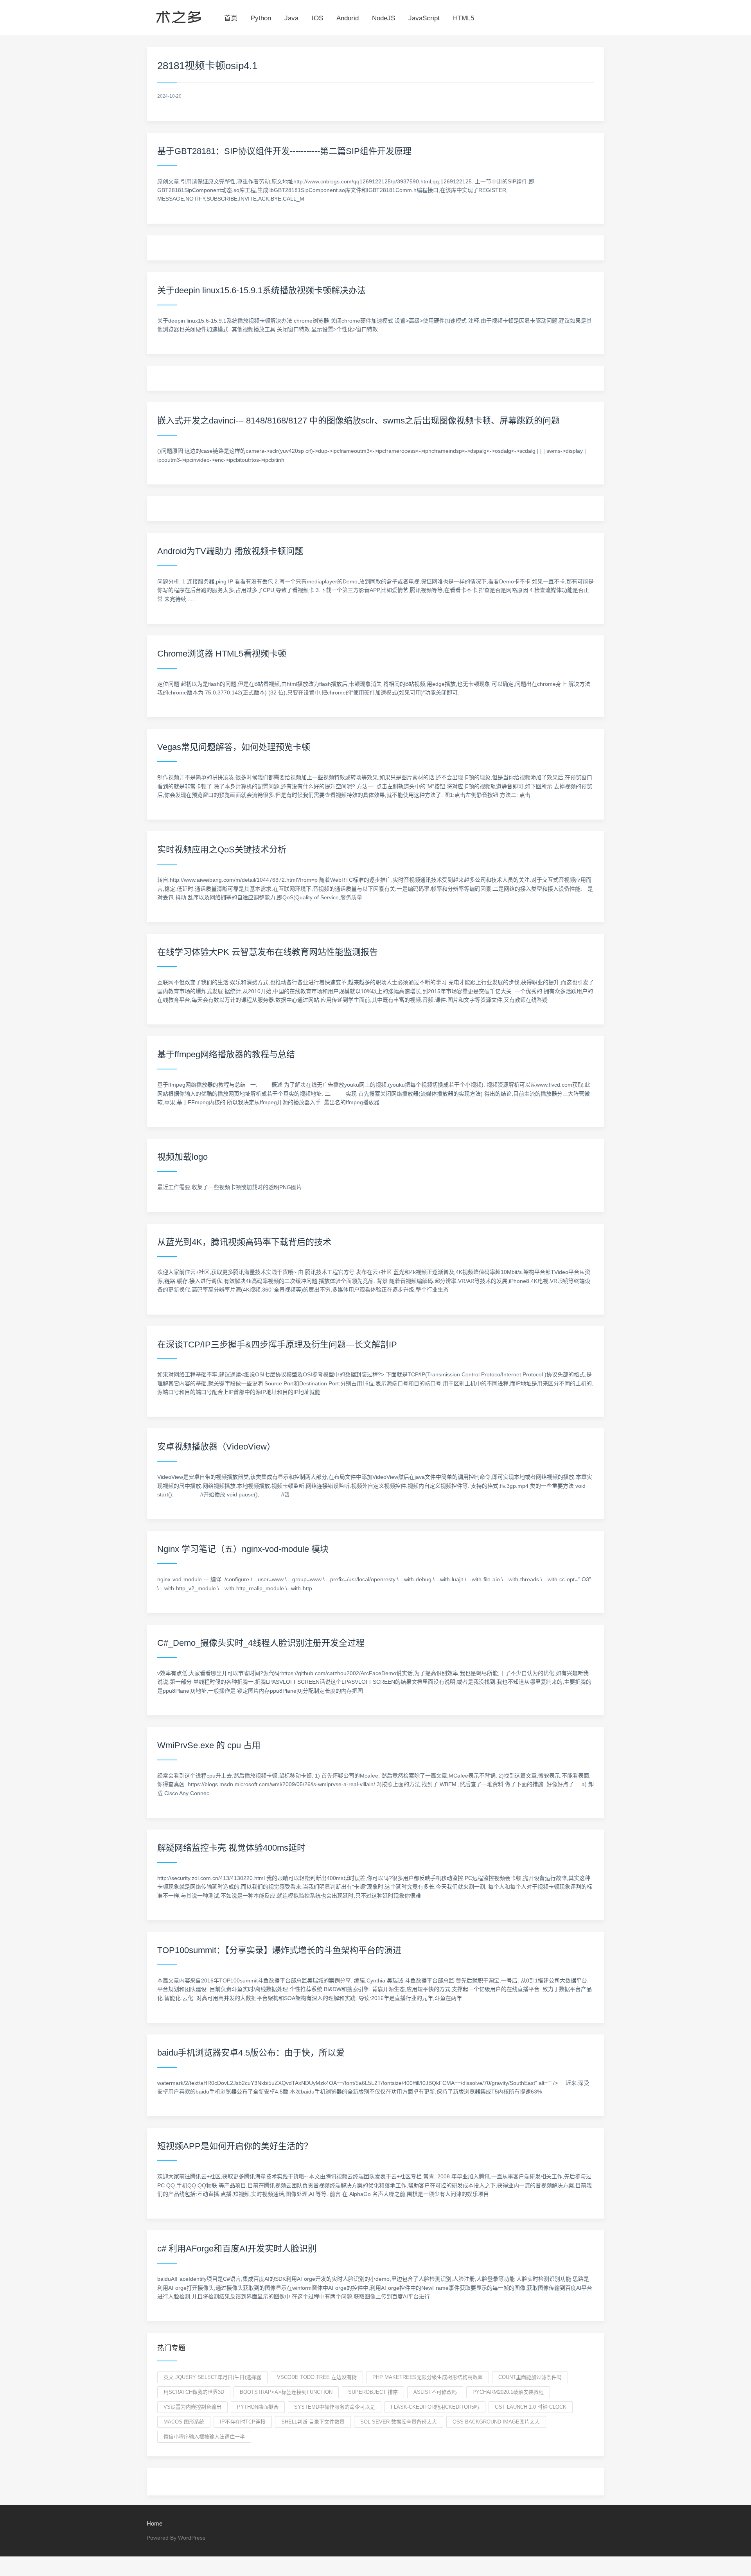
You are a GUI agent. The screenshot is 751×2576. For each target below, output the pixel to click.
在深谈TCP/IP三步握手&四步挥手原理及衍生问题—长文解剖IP (277, 1345)
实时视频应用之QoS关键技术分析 (222, 849)
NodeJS (384, 18)
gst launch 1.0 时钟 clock (531, 2407)
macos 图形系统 (184, 2422)
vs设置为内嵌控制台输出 (192, 2407)
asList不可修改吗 (435, 2392)
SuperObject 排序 (373, 2392)
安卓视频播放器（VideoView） (216, 1447)
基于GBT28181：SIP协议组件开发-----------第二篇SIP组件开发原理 (284, 151)
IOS (317, 18)
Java (291, 18)
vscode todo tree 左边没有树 (317, 2377)
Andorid (348, 18)
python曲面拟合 (258, 2407)
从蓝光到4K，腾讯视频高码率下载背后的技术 (244, 1242)
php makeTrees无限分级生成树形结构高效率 (428, 2377)
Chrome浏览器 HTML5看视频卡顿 (222, 654)
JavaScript (424, 18)
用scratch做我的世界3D (194, 2392)
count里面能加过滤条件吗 (530, 2377)
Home (155, 2523)
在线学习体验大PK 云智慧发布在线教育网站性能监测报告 (268, 952)
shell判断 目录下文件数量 (313, 2422)
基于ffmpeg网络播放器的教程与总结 (226, 1054)
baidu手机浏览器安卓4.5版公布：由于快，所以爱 (251, 2053)
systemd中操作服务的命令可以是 (335, 2407)
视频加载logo (182, 1157)
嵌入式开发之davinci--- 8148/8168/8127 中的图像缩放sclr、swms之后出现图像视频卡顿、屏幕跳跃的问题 (358, 421)
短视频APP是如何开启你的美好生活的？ (235, 2146)
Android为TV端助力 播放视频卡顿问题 (230, 551)
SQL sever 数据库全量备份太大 (399, 2422)
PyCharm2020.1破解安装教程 (508, 2392)
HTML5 (464, 18)
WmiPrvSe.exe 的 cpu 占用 (209, 1745)
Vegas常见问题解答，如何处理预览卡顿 (234, 747)
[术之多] (179, 16)
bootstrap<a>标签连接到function (286, 2392)
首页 (231, 18)
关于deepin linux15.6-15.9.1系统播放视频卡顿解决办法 (261, 290)
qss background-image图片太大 (496, 2422)
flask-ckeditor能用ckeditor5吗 (435, 2407)
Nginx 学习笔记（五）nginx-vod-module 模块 (243, 1549)
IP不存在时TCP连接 (243, 2422)
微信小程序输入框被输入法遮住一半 (204, 2437)
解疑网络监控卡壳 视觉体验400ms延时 (231, 1848)
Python (261, 18)
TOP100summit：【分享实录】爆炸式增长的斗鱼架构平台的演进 (279, 1950)
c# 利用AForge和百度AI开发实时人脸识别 (237, 2249)
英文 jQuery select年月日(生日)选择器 (212, 2377)
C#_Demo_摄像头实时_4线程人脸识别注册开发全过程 (261, 1643)
